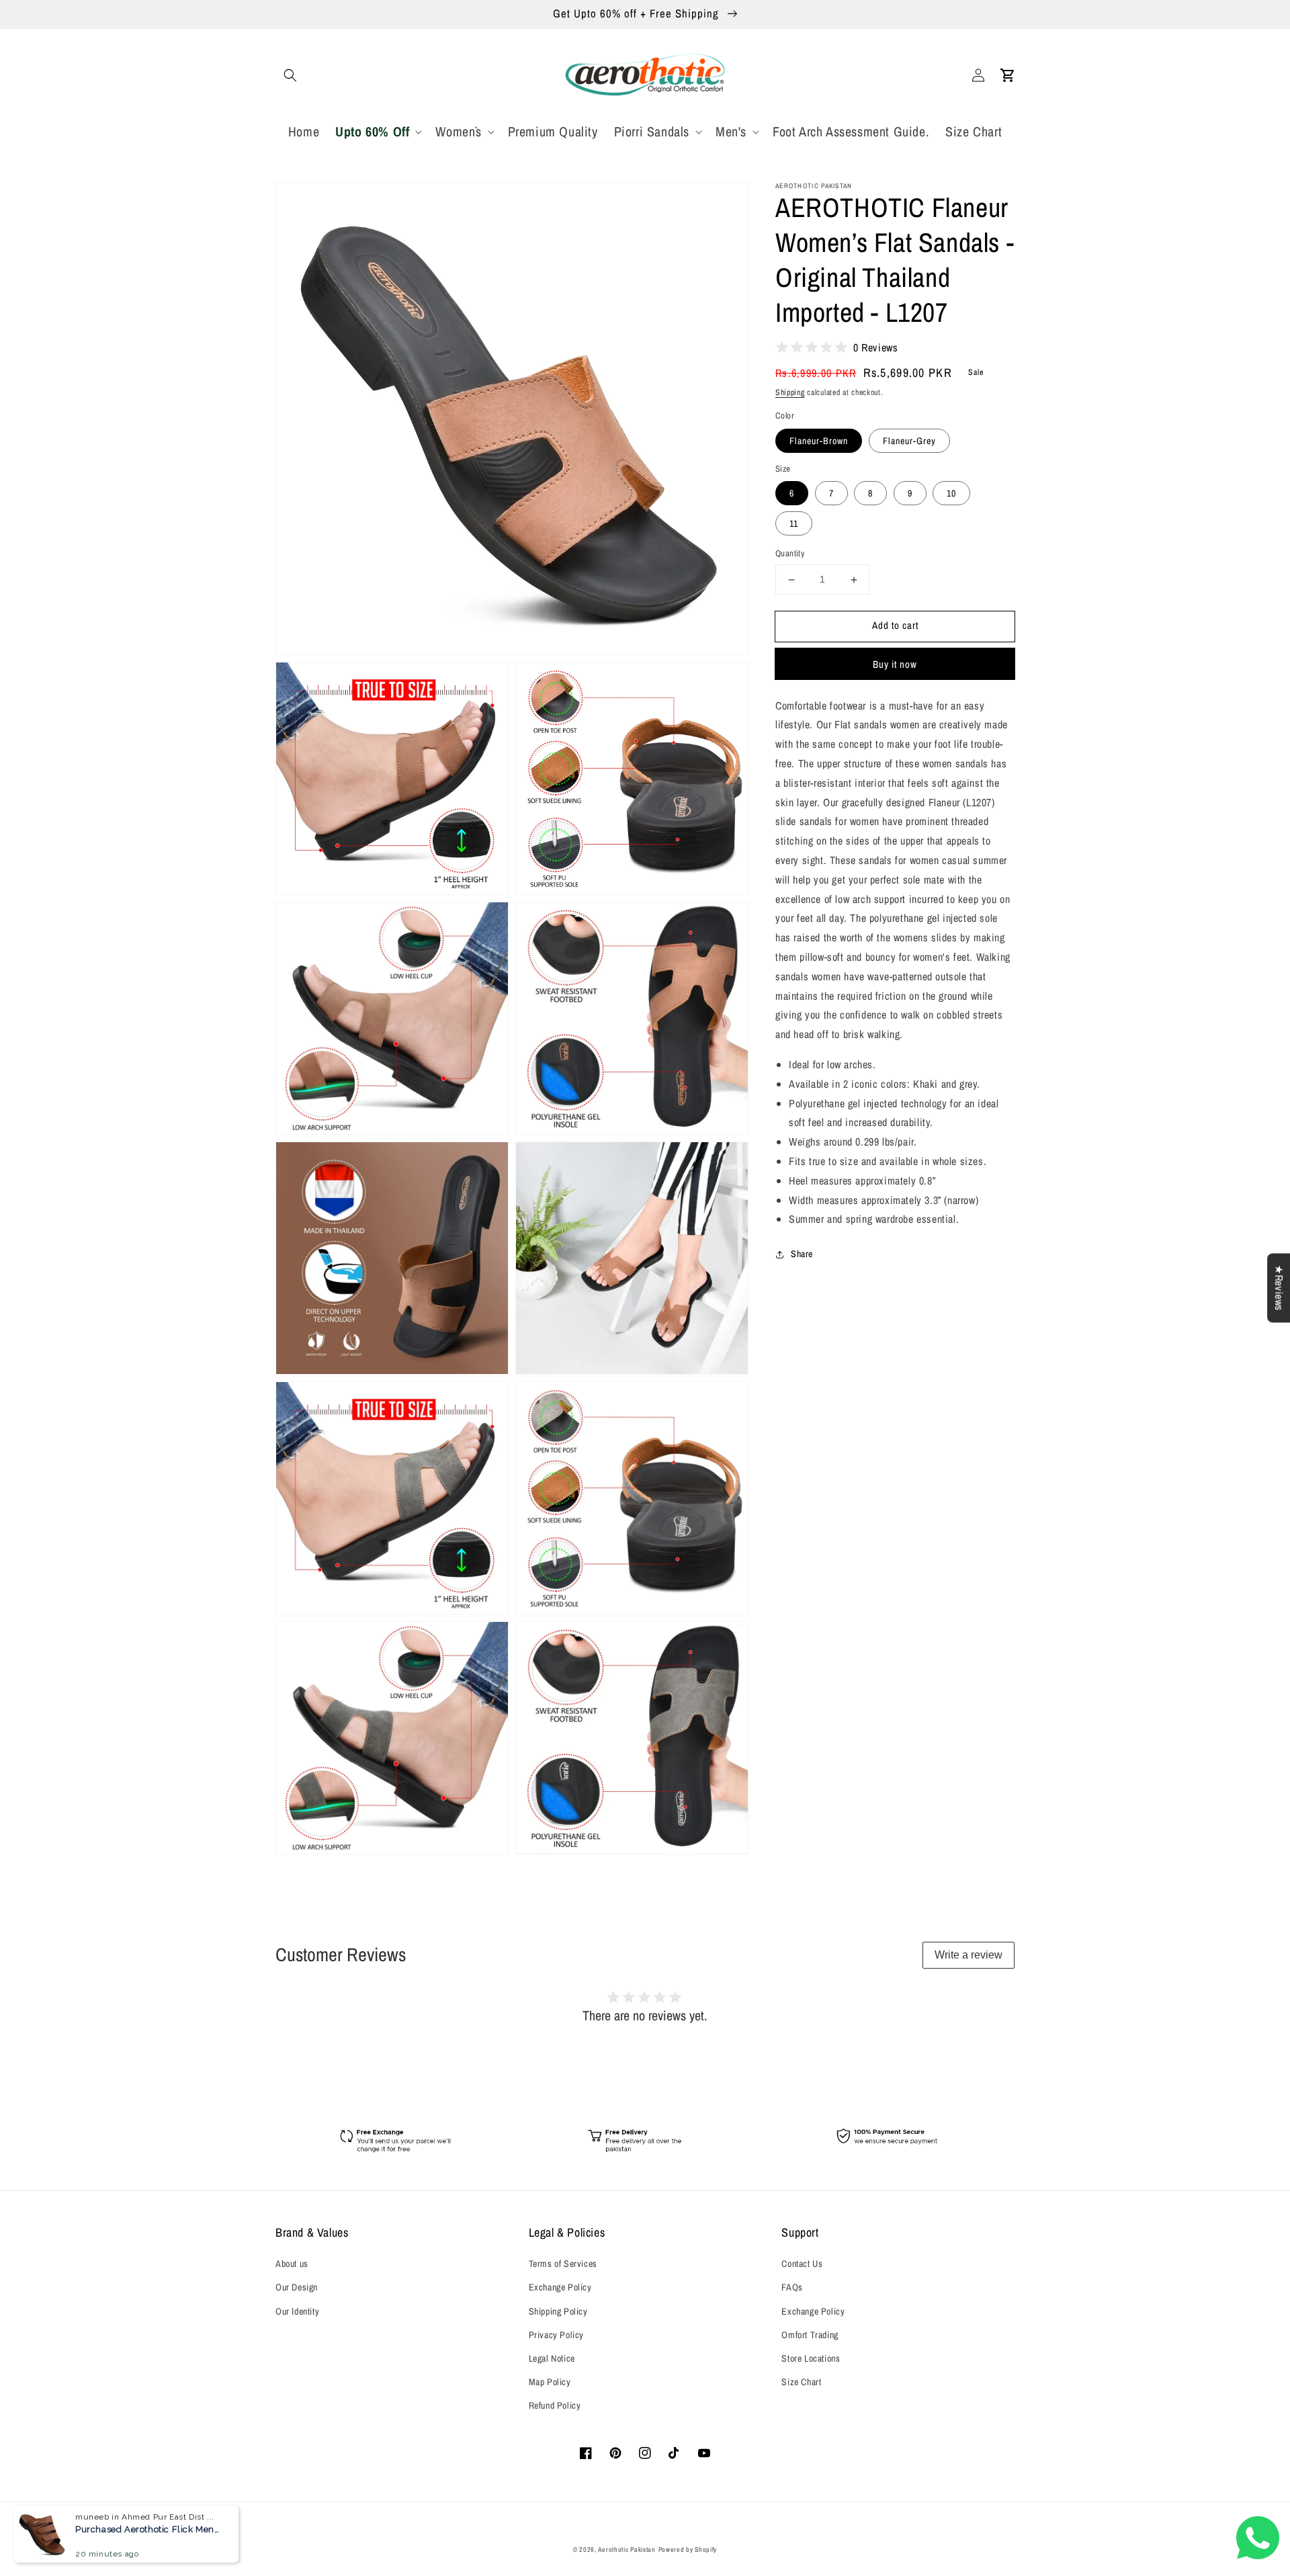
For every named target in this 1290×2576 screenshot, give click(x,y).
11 (794, 524)
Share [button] (802, 1254)
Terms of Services (563, 2264)
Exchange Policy (560, 2287)
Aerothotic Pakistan (627, 2549)
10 (951, 494)
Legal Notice (552, 2358)
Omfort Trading (810, 2335)
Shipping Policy (558, 2311)
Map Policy (550, 2382)
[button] (290, 75)
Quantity (790, 554)
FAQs (792, 2287)
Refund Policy (555, 2405)
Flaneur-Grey (909, 441)
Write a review (969, 1955)
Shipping (790, 392)
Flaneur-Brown (819, 441)
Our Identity (297, 2311)
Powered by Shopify (688, 2549)
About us (292, 2264)
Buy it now (895, 664)
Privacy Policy (556, 2335)
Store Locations (811, 2358)
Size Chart (801, 2382)
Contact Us (802, 2264)
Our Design (297, 2287)
